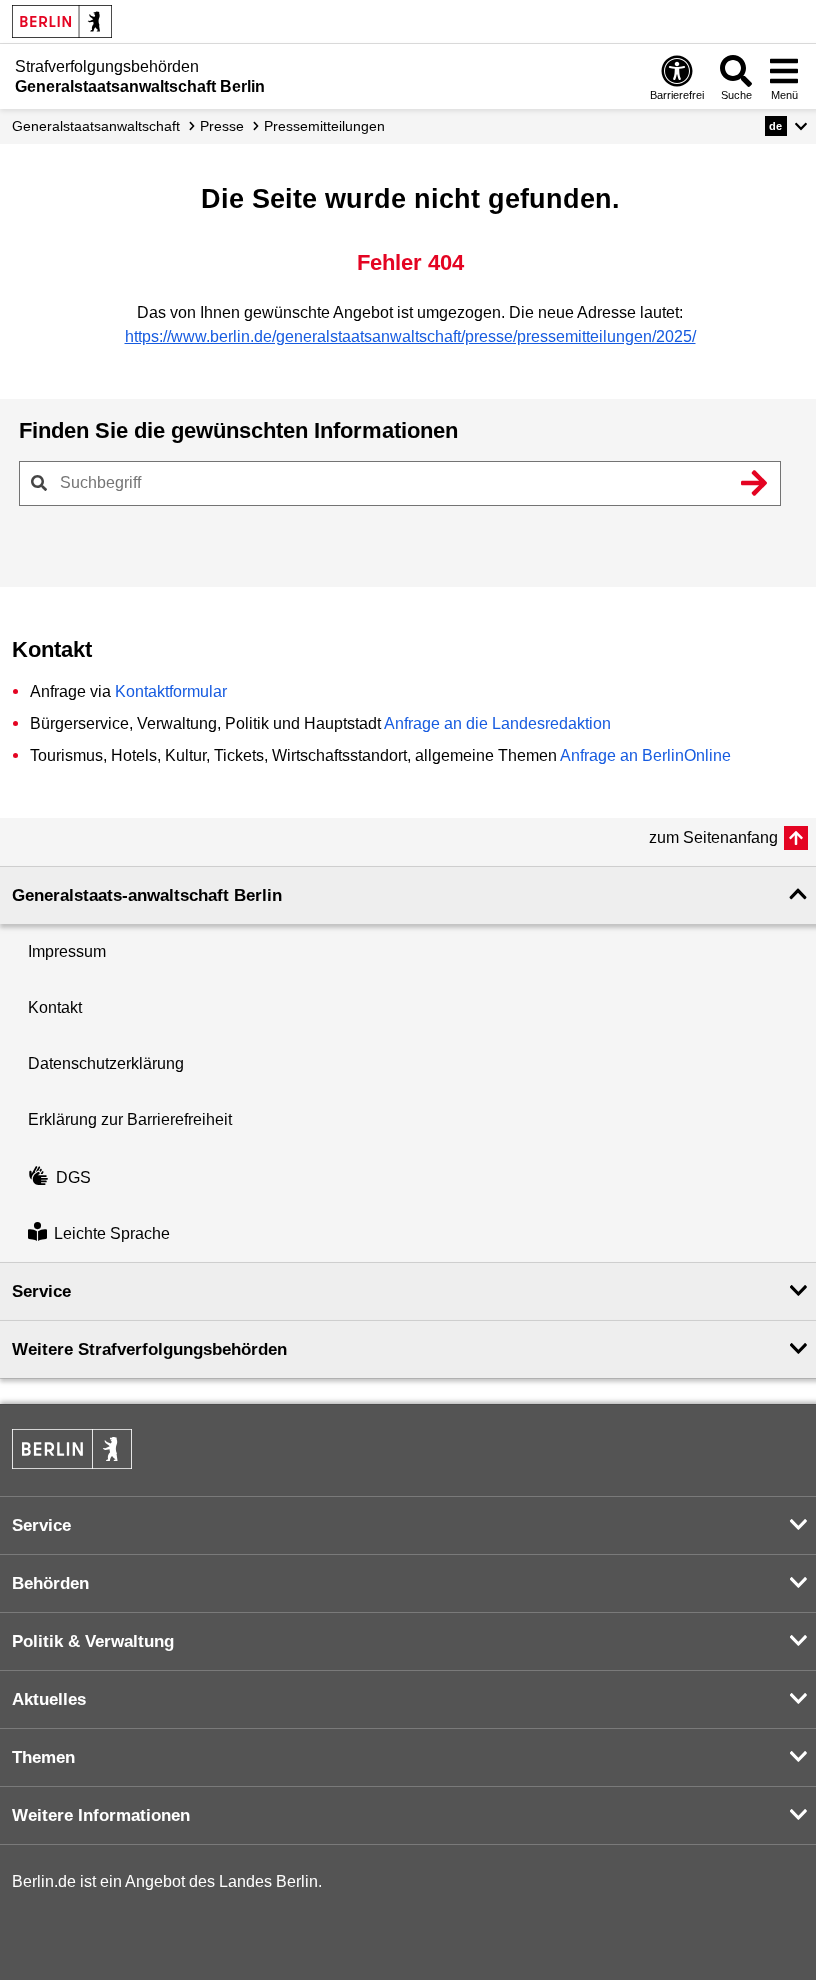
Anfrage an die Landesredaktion (497, 723)
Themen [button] (43, 1757)
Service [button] (41, 1291)
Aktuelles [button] (49, 1699)
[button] (786, 126)
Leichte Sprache (112, 1233)
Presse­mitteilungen (324, 126)
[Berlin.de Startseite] (62, 21)
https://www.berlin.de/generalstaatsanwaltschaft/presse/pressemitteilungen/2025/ (410, 336)
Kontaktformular (171, 691)
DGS (73, 1177)
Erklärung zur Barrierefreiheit (130, 1119)
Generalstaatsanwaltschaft (96, 126)
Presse (222, 126)
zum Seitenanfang (713, 837)
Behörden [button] (50, 1583)
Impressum (67, 951)
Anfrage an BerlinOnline (645, 755)
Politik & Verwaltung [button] (93, 1641)
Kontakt (55, 1007)
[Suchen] (754, 483)
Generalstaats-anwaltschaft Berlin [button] (147, 895)
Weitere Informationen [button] (101, 1815)
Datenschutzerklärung (106, 1063)
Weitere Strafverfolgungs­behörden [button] (149, 1349)
